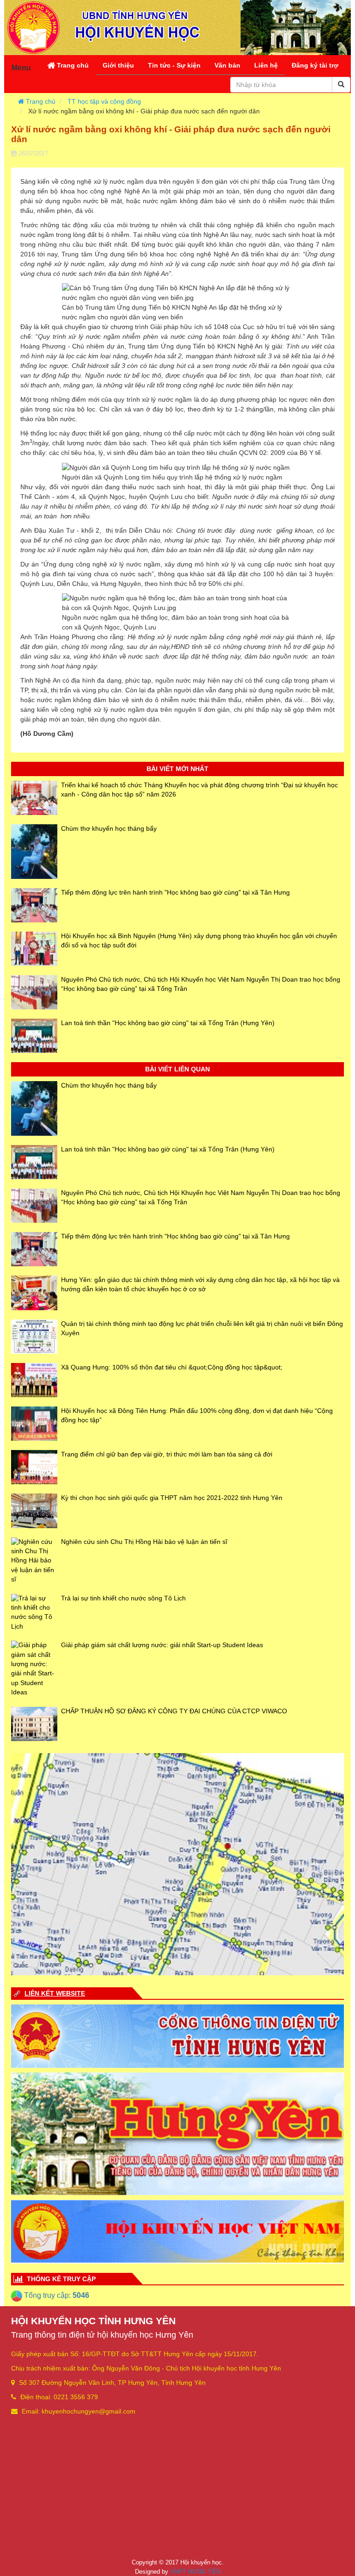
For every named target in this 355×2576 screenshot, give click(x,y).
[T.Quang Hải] (177, 1864)
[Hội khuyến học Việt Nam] (177, 2231)
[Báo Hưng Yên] (177, 2133)
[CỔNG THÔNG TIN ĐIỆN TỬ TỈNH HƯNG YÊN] (177, 2036)
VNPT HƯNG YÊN (195, 2572)
